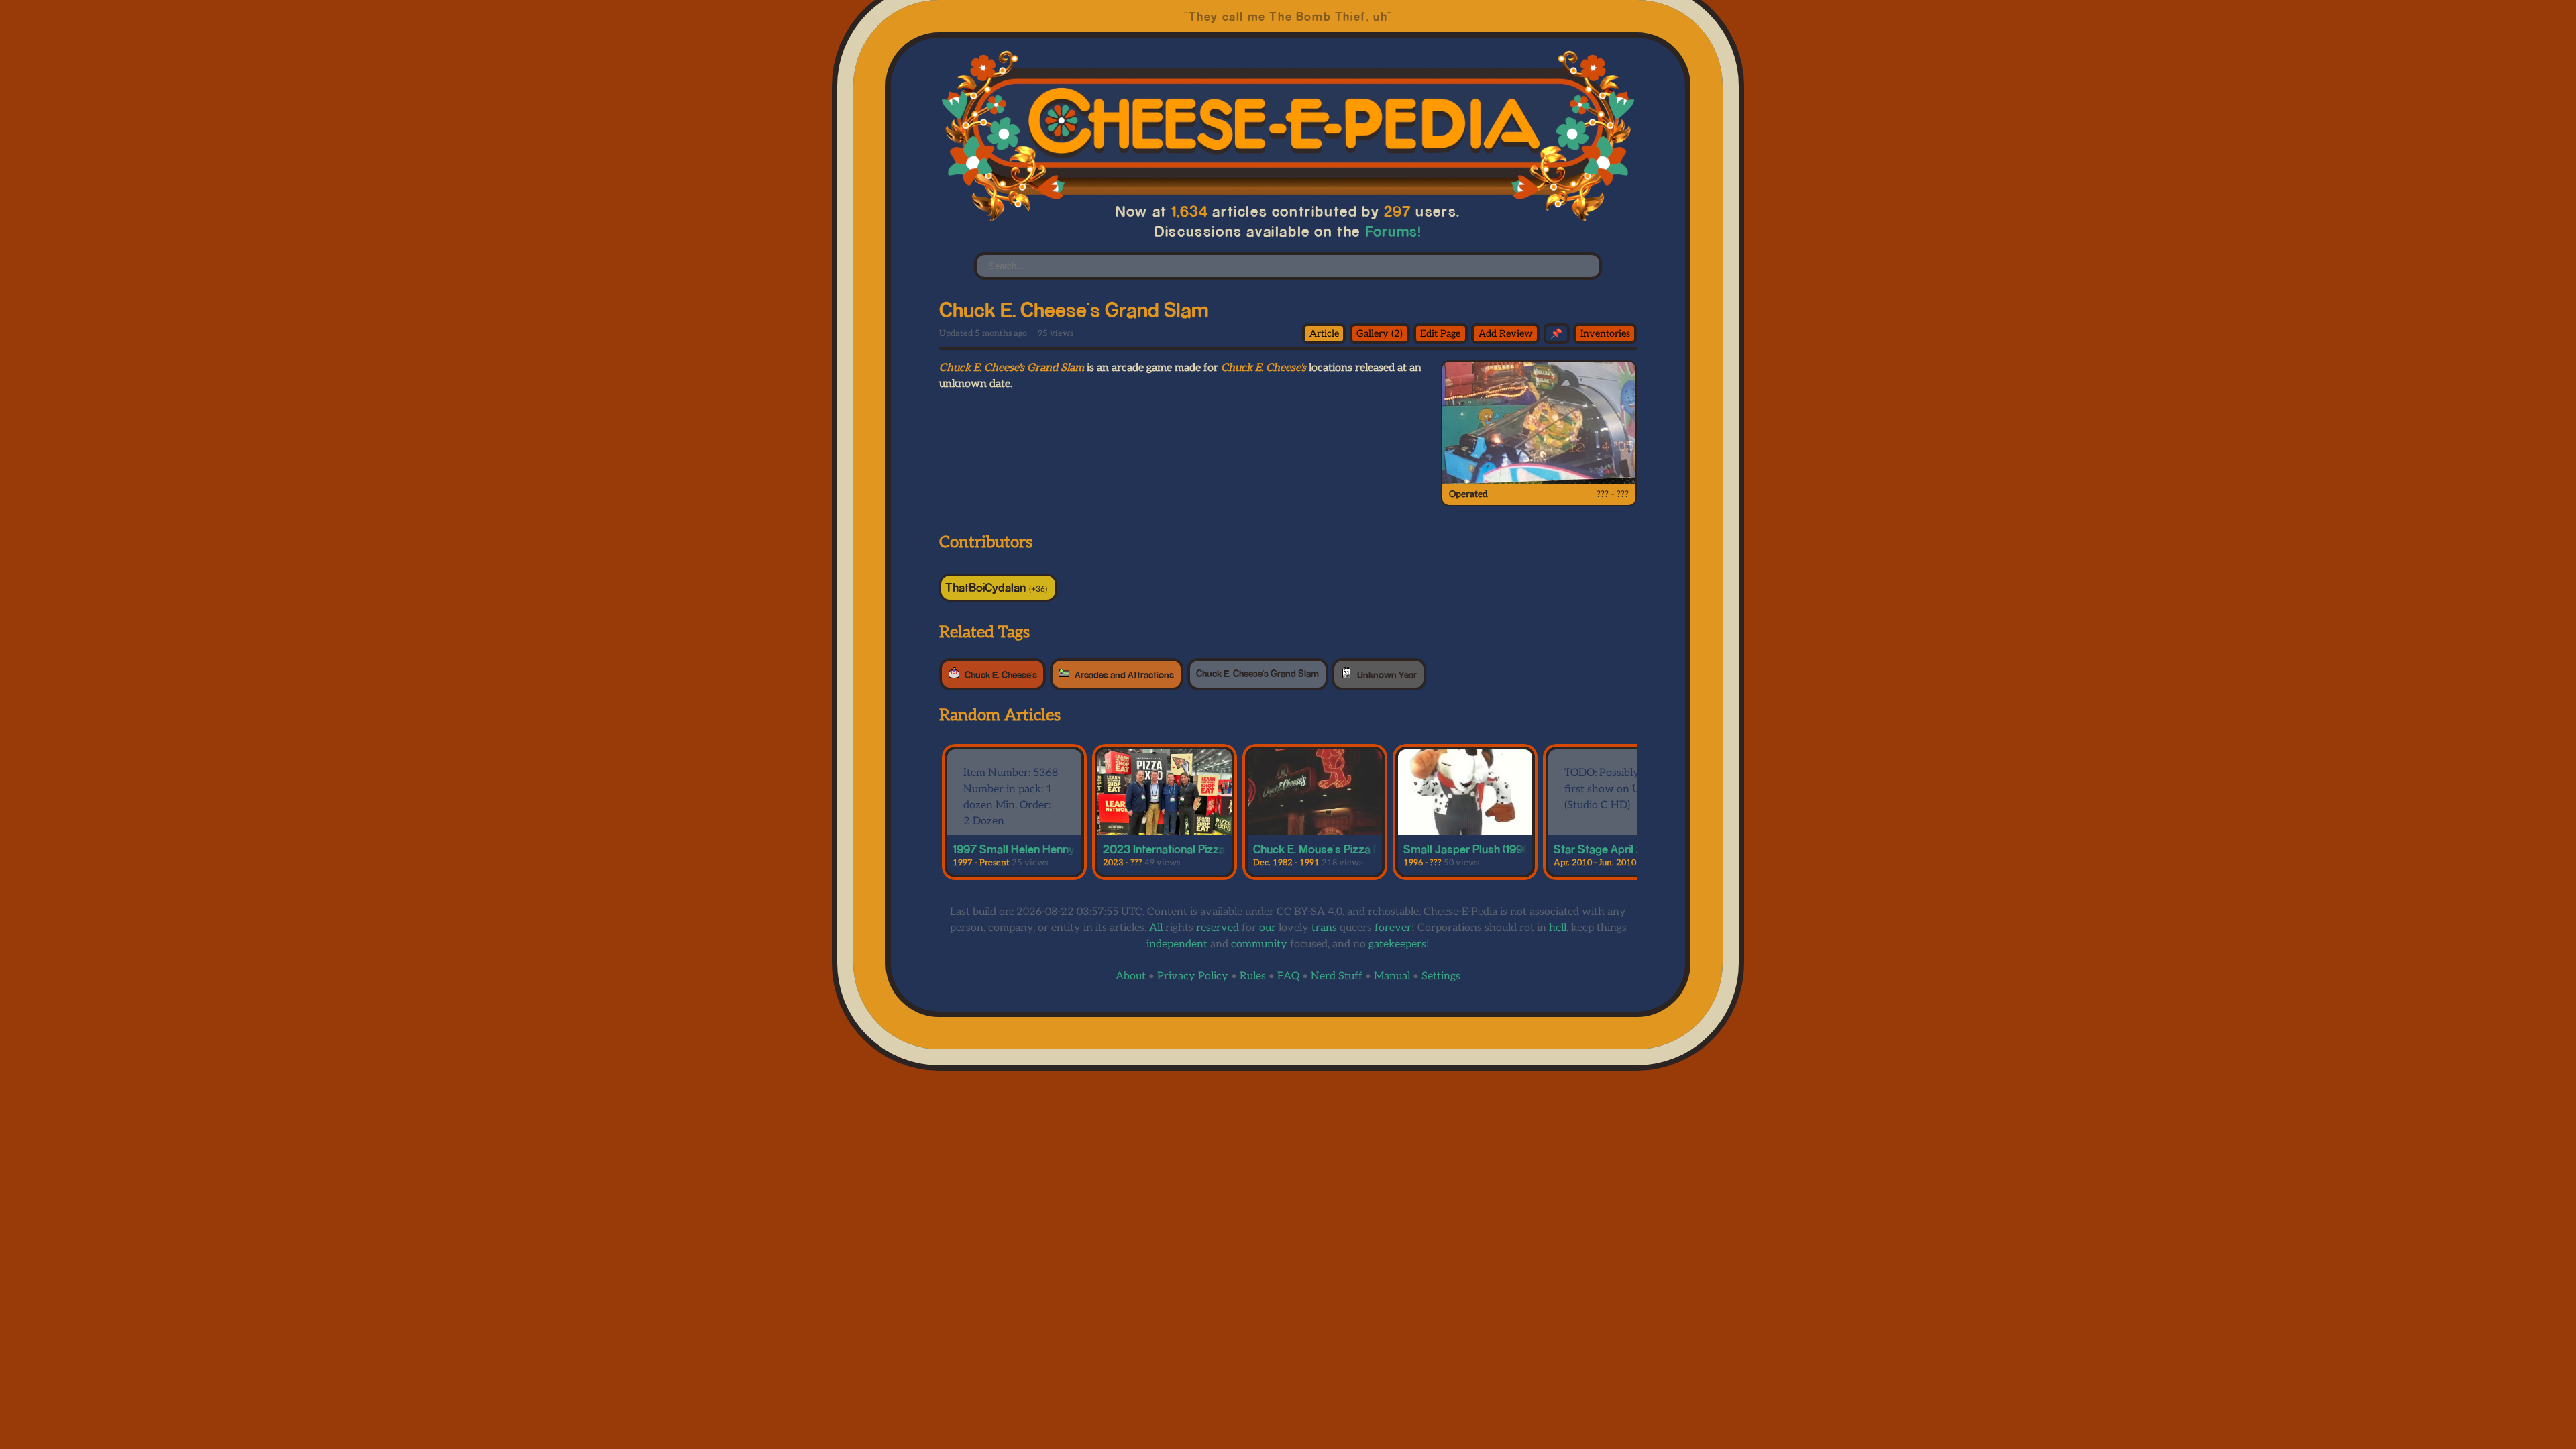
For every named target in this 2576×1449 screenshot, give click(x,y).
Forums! (1393, 231)
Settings (1441, 976)
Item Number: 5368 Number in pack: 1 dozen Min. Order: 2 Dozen (1011, 797)
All (1156, 928)
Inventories (1605, 334)
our (1268, 928)
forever (1393, 928)
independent (1177, 944)
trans (1324, 928)
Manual (1392, 976)
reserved (1218, 928)
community (1259, 944)
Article (1324, 334)
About (1131, 976)
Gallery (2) (1380, 334)
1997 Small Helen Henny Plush (1029, 849)
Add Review (1506, 334)
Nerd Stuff (1337, 976)
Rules (1253, 976)
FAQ (1288, 976)
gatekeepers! (1399, 944)
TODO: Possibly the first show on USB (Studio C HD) (1611, 789)
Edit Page (1440, 334)
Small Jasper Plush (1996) (1468, 849)
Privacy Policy (1193, 976)
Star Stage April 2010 (1608, 849)
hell (1558, 928)
